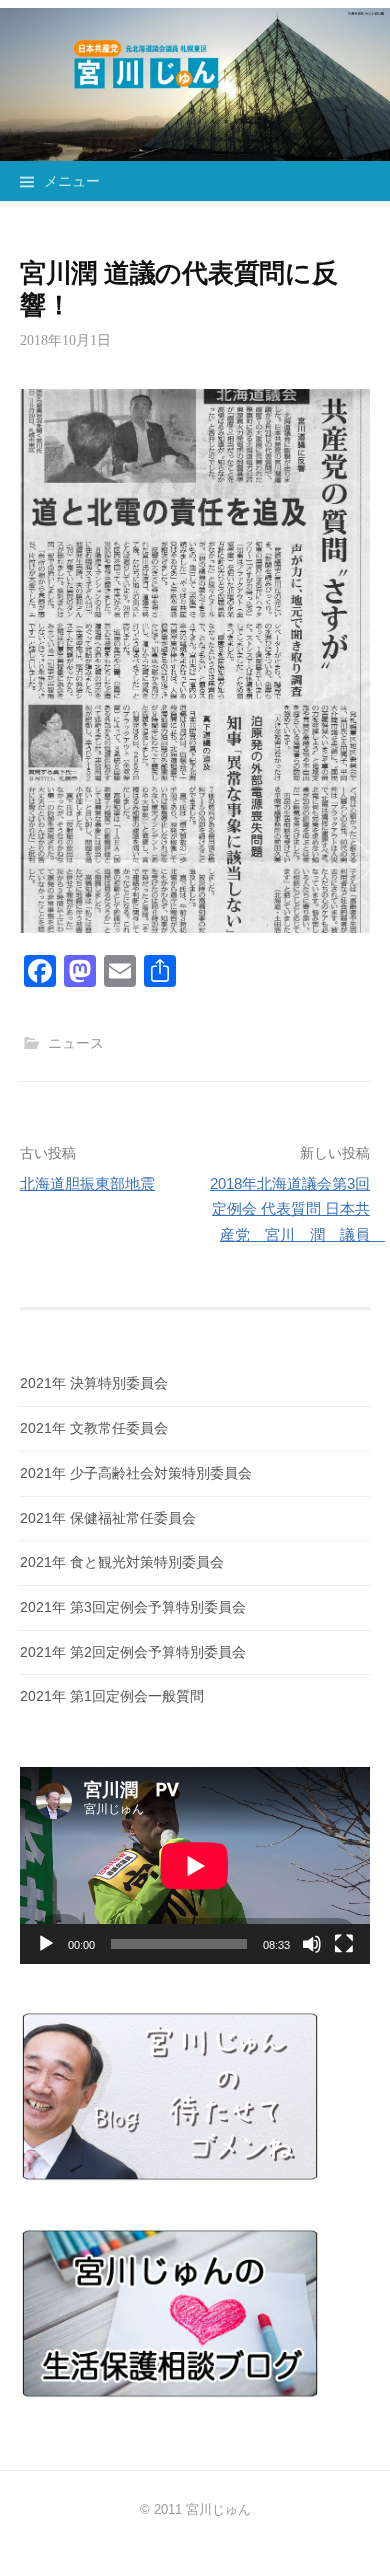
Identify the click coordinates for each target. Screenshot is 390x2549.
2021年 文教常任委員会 (94, 1428)
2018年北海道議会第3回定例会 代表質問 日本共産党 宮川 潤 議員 (297, 1209)
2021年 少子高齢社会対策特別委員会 (136, 1473)
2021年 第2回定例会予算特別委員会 (133, 1652)
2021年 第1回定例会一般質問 (112, 1696)
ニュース (76, 1043)
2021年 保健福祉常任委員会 (108, 1518)
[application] (195, 1865)
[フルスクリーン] (344, 1944)
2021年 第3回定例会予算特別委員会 (133, 1607)
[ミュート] (312, 1944)
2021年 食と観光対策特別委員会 (122, 1562)
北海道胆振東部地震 (87, 1183)
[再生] (46, 1944)
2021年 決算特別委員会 (94, 1383)
